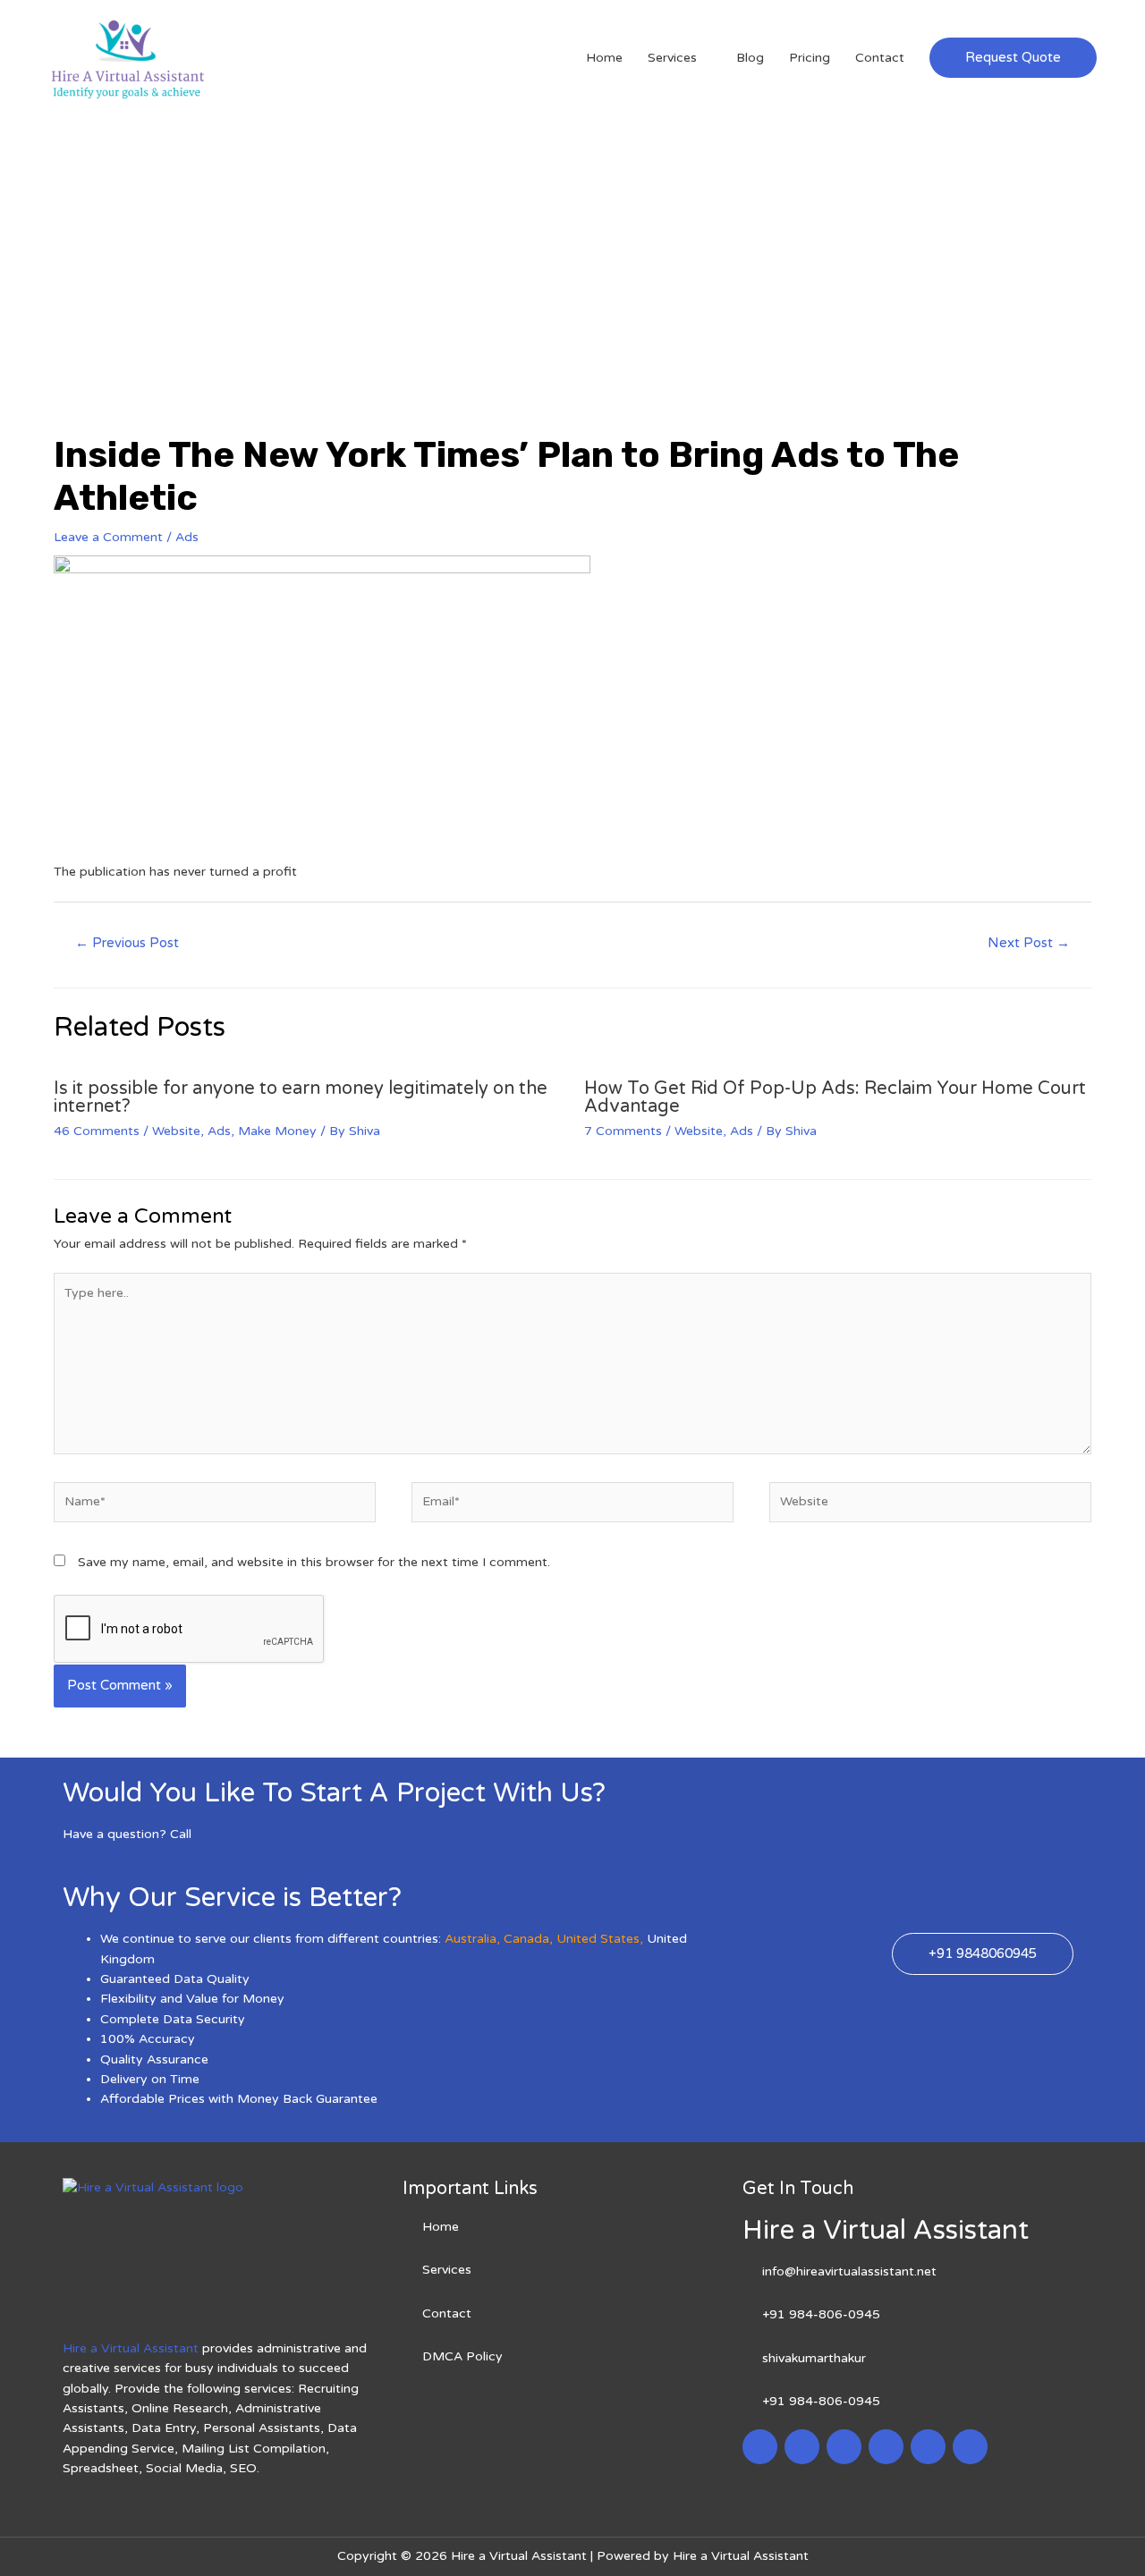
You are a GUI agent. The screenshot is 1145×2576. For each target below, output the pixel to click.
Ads (187, 537)
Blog (750, 58)
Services (672, 58)
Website (176, 1131)
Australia (471, 1939)
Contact (880, 58)
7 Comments (623, 1131)
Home (604, 58)
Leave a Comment (108, 537)
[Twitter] (802, 2447)
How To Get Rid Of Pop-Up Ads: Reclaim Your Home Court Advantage (835, 1097)
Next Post (1029, 943)
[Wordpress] (886, 2447)
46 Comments (97, 1131)
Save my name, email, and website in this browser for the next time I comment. (314, 1562)
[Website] (930, 1506)
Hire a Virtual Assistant (131, 2348)
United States (598, 1939)
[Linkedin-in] (844, 2447)
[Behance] (970, 2447)
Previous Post (127, 943)
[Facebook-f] (760, 2447)
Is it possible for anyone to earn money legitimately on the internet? (301, 1097)
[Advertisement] (572, 250)
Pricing (810, 58)
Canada (526, 1939)
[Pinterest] (928, 2447)
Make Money (277, 1131)
